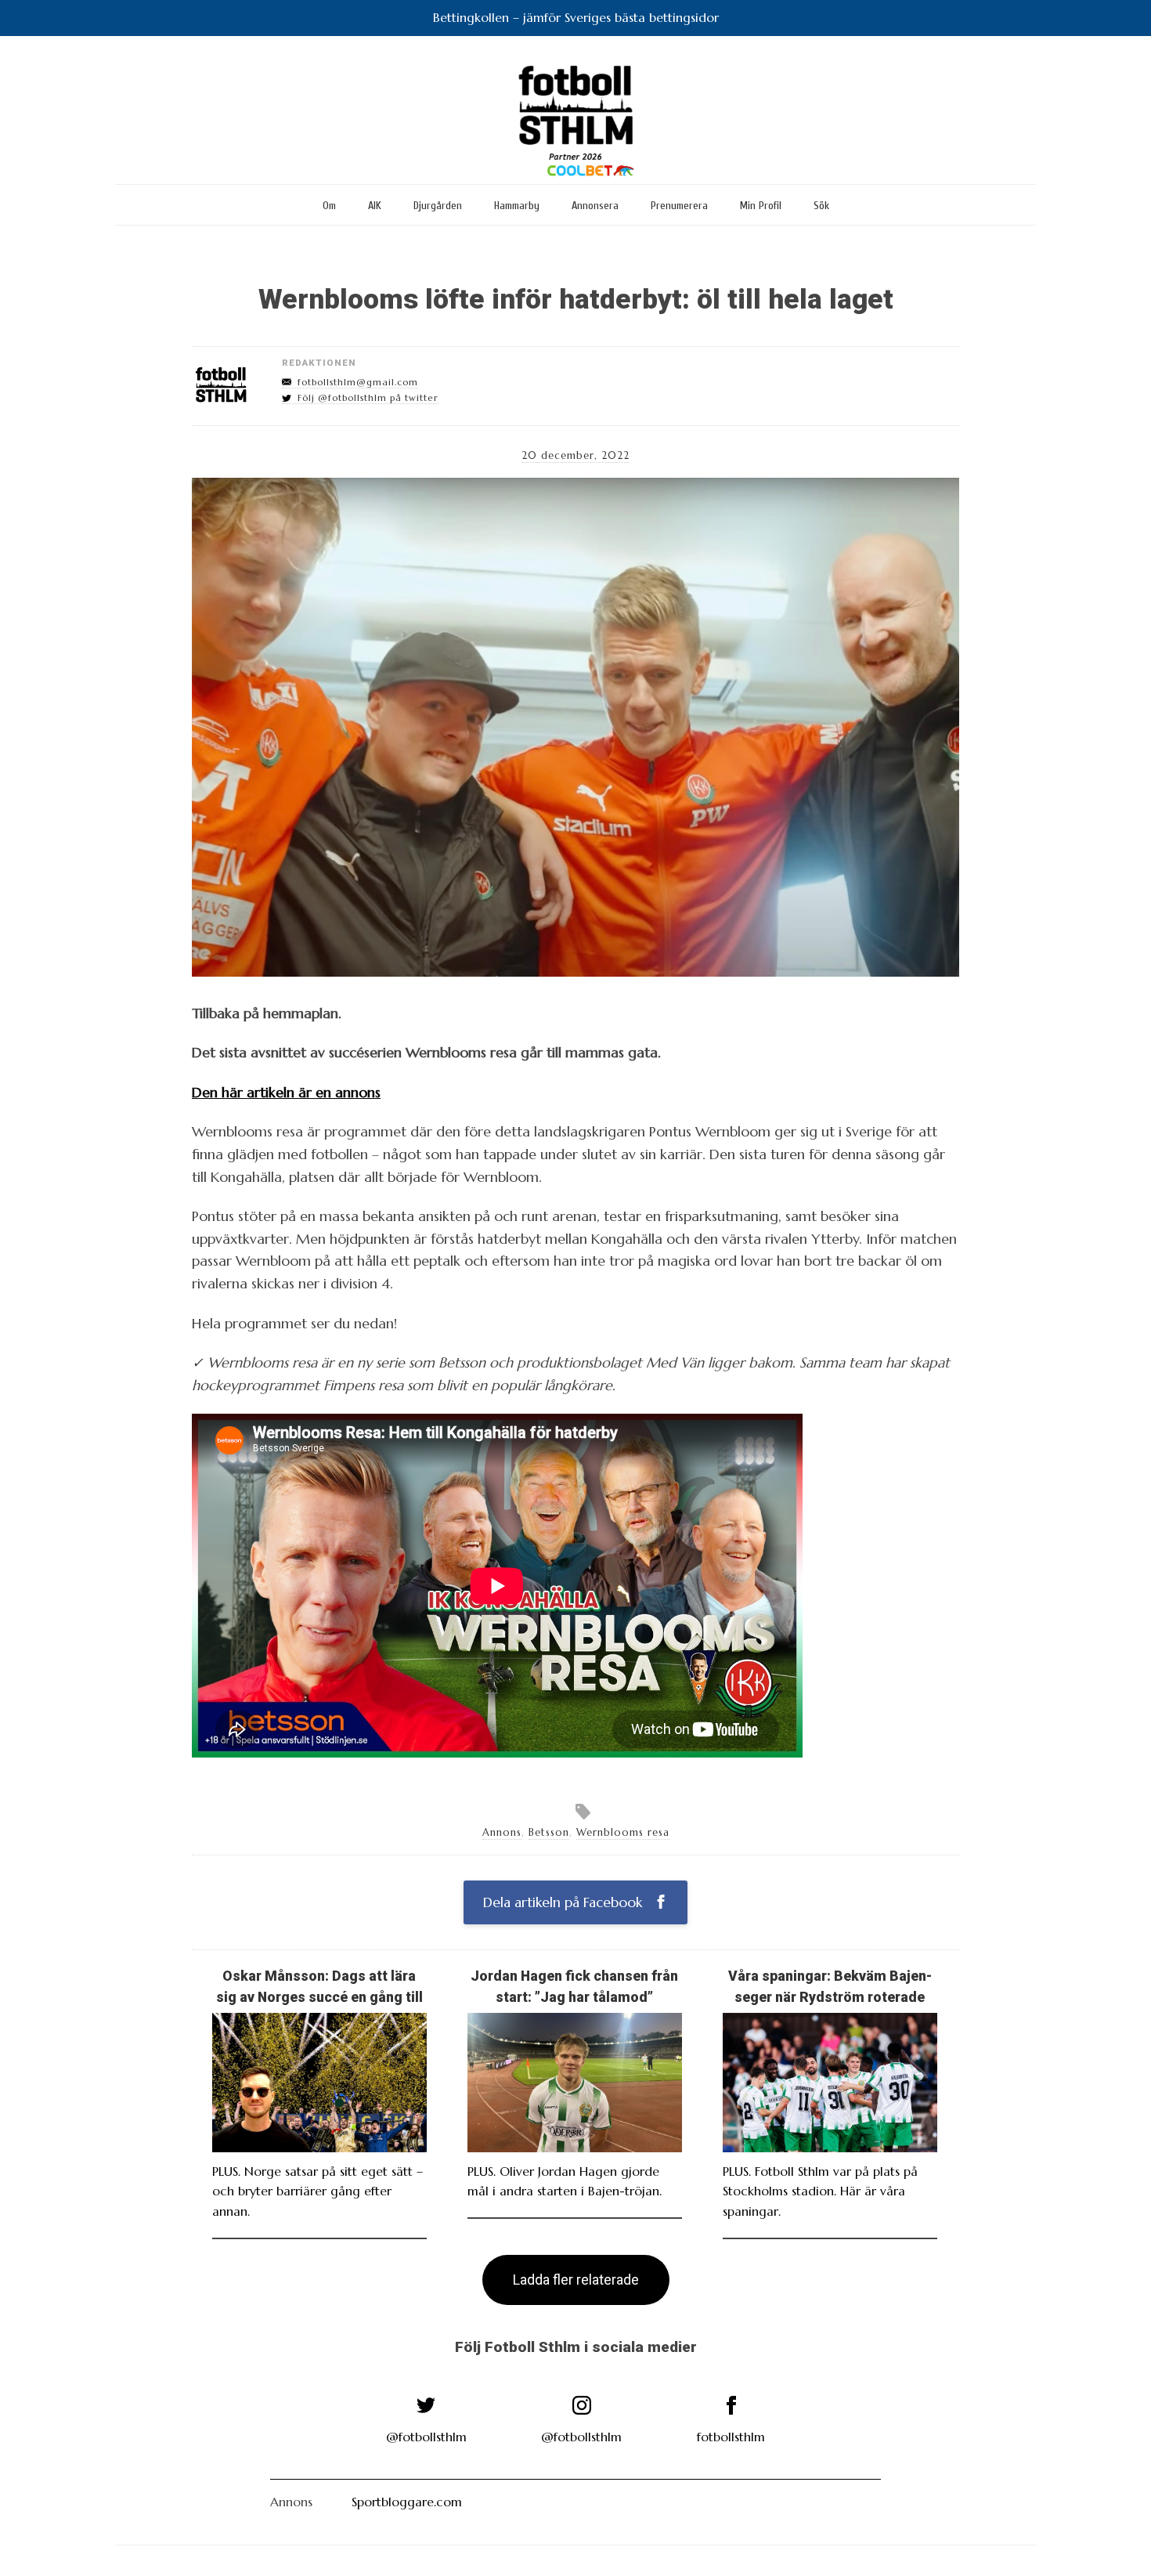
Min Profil (761, 206)
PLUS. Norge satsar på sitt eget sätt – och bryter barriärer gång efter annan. (318, 2191)
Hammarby (517, 206)
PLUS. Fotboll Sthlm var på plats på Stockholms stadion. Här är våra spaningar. (820, 2191)
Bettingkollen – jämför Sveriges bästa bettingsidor (576, 17)
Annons (502, 1833)
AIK (375, 206)
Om (329, 206)
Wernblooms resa (623, 1833)
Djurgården (438, 206)
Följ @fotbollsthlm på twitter (368, 398)
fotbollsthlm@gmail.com (358, 382)
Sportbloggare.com (407, 2502)
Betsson (549, 1833)
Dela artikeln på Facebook (565, 1902)
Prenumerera (679, 206)
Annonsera (595, 206)
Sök (821, 206)
